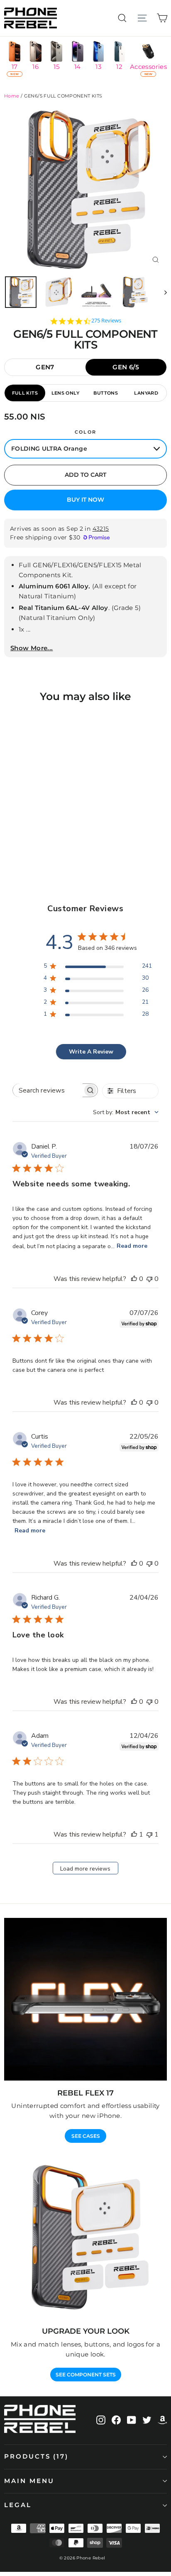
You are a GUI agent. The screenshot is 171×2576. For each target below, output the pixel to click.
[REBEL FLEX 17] (85, 1999)
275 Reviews (106, 321)
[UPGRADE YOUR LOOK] (85, 2237)
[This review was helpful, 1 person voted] (134, 1834)
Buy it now (85, 500)
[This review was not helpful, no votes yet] (149, 1279)
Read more (132, 1246)
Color (85, 432)
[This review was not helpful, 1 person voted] (149, 1834)
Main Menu (29, 2481)
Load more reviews (85, 1869)
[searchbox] (48, 1090)
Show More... (32, 648)
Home (12, 96)
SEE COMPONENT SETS (86, 2375)
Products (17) (36, 2456)
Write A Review (91, 1052)
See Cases (86, 2136)
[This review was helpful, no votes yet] (134, 1279)
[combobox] (126, 1112)
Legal (18, 2505)
